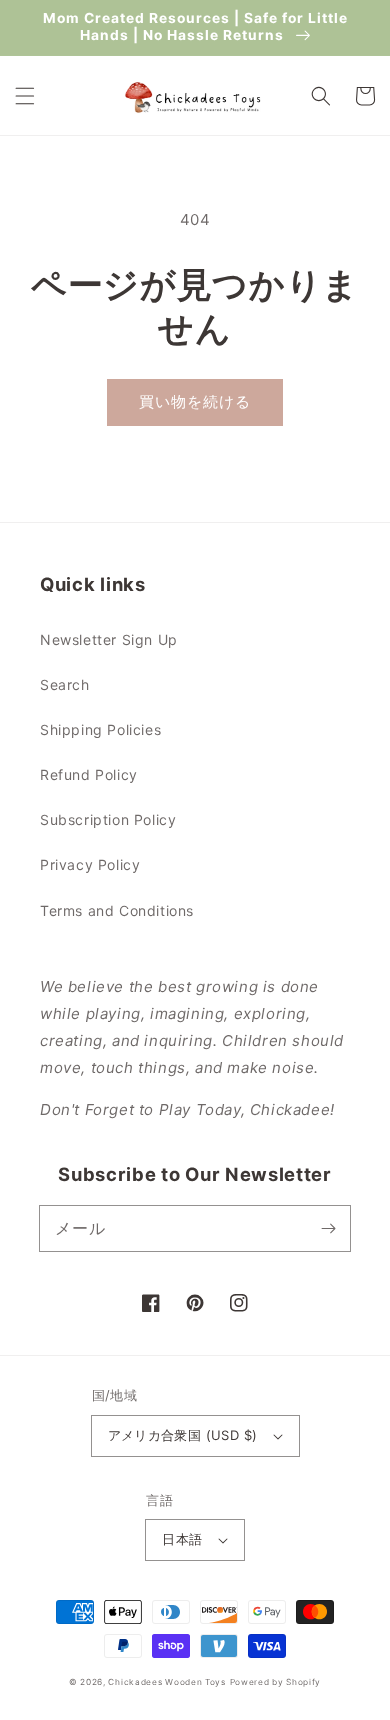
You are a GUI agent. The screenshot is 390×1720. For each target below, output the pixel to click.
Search (65, 684)
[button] (25, 96)
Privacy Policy (90, 864)
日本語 (182, 1539)
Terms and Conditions (117, 910)
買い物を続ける (195, 401)
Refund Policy (89, 774)
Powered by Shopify (276, 1682)
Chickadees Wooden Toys (166, 1682)
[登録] (328, 1228)
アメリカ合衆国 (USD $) (183, 1435)
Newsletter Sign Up (109, 639)
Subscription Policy (108, 819)
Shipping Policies (100, 729)
